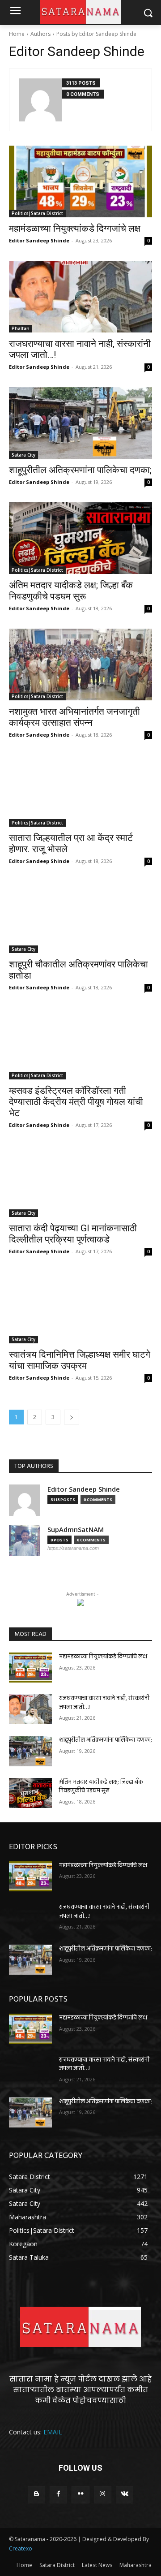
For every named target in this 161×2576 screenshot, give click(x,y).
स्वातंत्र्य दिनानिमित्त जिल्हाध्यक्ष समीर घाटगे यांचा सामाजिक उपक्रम (80, 1360)
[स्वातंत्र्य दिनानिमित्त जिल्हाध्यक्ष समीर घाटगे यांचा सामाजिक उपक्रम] (80, 1307)
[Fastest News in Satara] (80, 2327)
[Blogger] (36, 2495)
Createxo (21, 2548)
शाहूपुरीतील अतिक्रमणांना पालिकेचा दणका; (80, 470)
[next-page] (72, 1417)
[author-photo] (40, 100)
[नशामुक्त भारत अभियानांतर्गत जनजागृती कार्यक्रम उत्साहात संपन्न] (80, 664)
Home (17, 34)
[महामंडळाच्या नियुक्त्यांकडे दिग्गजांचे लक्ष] (80, 181)
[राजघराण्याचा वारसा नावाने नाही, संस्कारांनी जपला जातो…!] (80, 297)
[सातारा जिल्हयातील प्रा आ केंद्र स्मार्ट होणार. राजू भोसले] (80, 791)
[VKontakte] (125, 2495)
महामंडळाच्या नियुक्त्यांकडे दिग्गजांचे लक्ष (75, 229)
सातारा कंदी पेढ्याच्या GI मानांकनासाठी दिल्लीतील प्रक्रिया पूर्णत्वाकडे (73, 1234)
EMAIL (53, 2432)
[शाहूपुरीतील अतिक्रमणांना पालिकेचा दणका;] (80, 423)
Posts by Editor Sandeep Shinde (96, 34)
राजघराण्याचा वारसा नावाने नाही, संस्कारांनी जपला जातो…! (104, 1703)
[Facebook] (58, 2495)
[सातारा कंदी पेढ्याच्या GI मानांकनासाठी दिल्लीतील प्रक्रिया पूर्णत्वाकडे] (80, 1181)
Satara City (23, 455)
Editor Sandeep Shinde (39, 240)
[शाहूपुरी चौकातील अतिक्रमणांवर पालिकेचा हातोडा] (80, 917)
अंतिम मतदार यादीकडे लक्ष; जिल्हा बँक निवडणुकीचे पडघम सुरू (71, 591)
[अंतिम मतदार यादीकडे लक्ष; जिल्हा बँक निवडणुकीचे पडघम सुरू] (80, 538)
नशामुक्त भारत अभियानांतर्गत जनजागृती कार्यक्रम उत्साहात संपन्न (74, 717)
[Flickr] (80, 2495)
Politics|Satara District (37, 213)
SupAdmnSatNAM (76, 1530)
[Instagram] (103, 2495)
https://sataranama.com (73, 1548)
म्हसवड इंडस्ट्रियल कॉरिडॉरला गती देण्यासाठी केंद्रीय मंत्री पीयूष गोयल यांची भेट (76, 1102)
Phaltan (21, 328)
